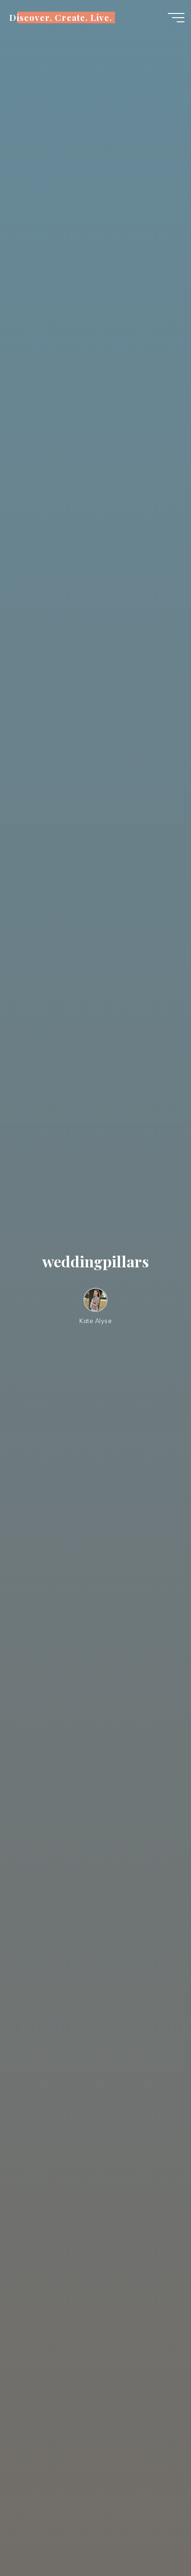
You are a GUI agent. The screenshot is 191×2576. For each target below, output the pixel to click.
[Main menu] (176, 18)
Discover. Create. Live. (61, 17)
